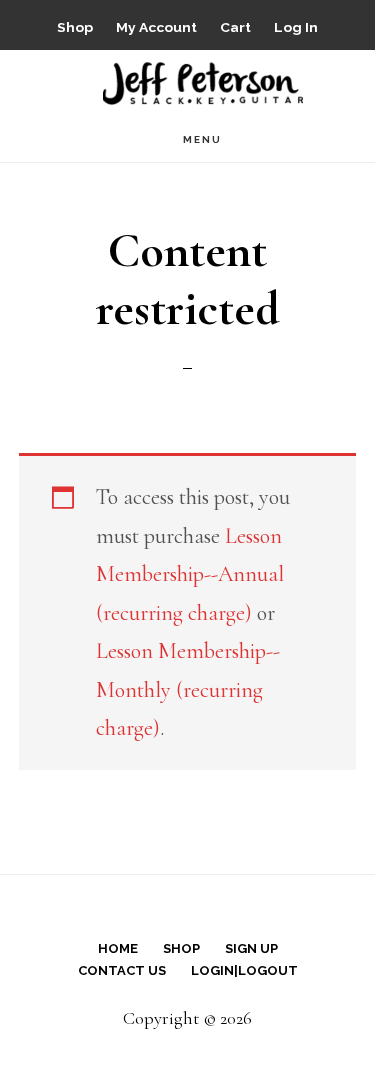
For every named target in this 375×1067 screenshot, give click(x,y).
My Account (156, 27)
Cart (235, 27)
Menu (202, 139)
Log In (296, 27)
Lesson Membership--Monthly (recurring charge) (188, 689)
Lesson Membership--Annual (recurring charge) (190, 574)
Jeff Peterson (203, 81)
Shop (75, 27)
